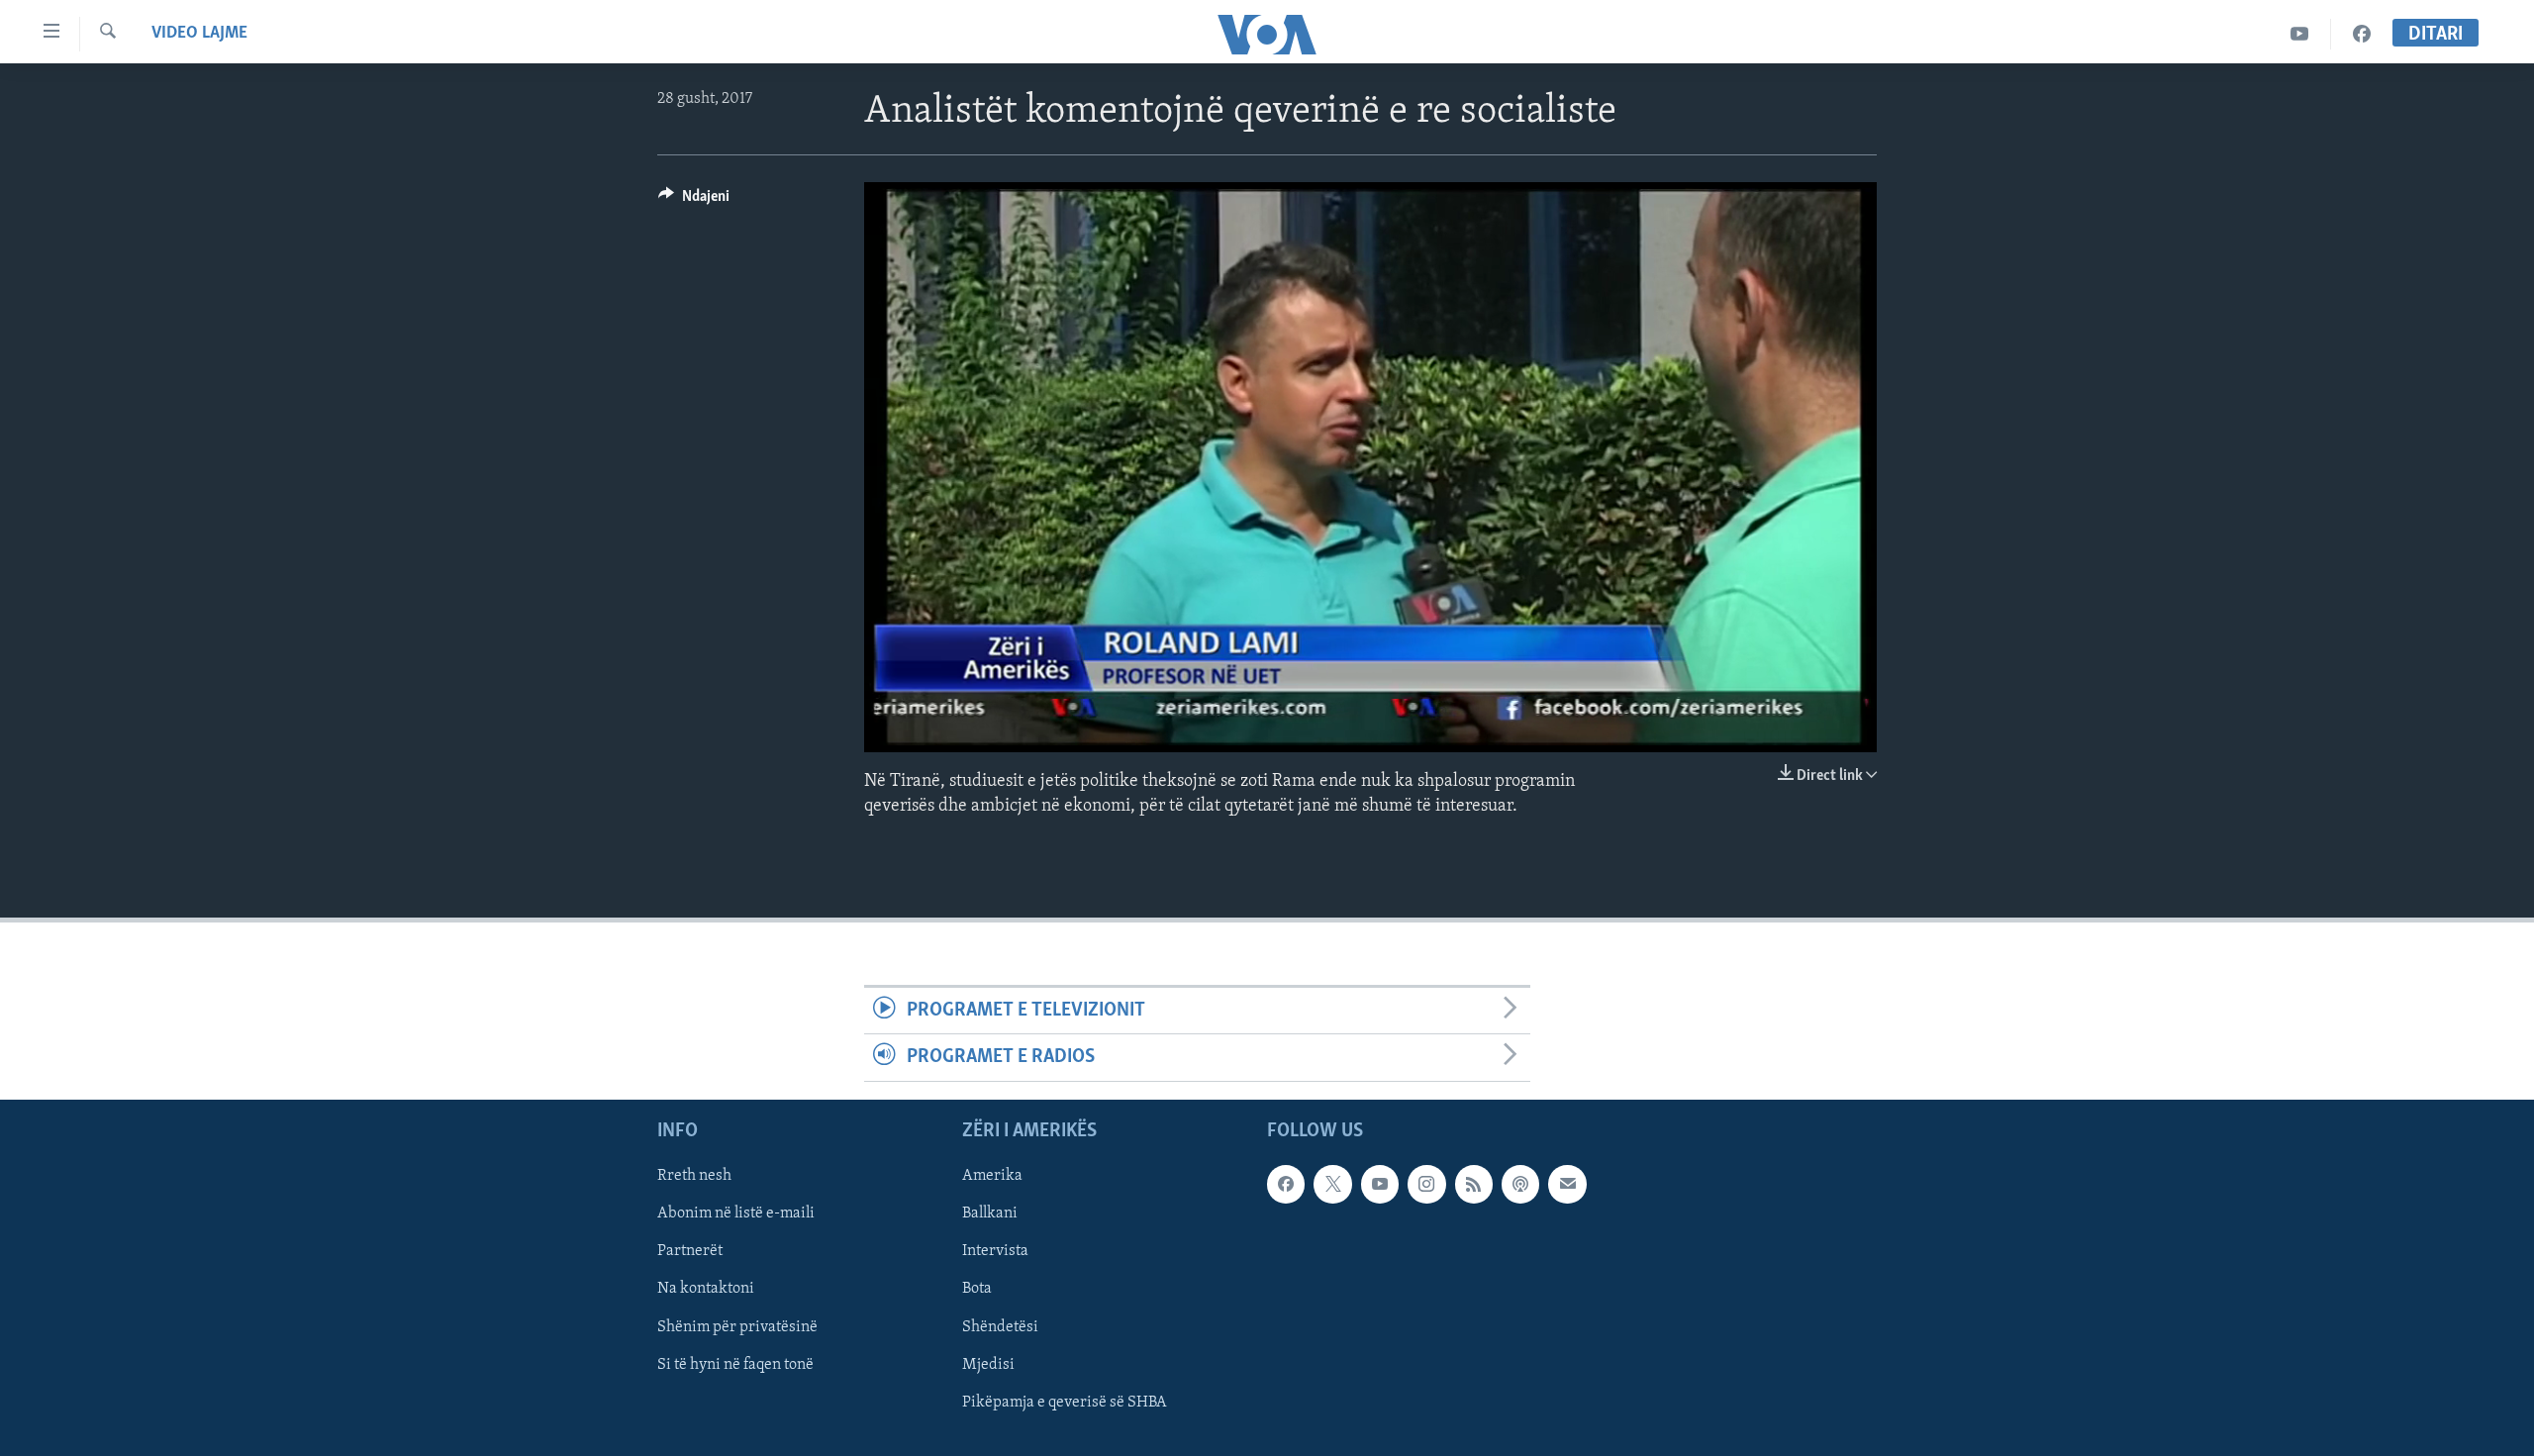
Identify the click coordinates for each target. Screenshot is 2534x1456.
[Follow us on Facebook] (1286, 1184)
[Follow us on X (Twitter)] (1332, 1184)
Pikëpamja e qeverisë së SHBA (1065, 1402)
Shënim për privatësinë (737, 1326)
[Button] (694, 201)
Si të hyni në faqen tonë (735, 1364)
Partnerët (690, 1251)
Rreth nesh (694, 1176)
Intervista (995, 1251)
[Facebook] (2362, 34)
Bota (977, 1289)
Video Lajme (199, 34)
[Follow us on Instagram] (1426, 1184)
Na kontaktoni (706, 1289)
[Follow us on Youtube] (1380, 1184)
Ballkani (990, 1213)
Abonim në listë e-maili (736, 1213)
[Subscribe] (1567, 1184)
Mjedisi (988, 1364)
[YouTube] (2300, 34)
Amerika (992, 1176)
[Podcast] (1520, 1184)
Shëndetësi (1000, 1326)
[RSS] (1474, 1184)
